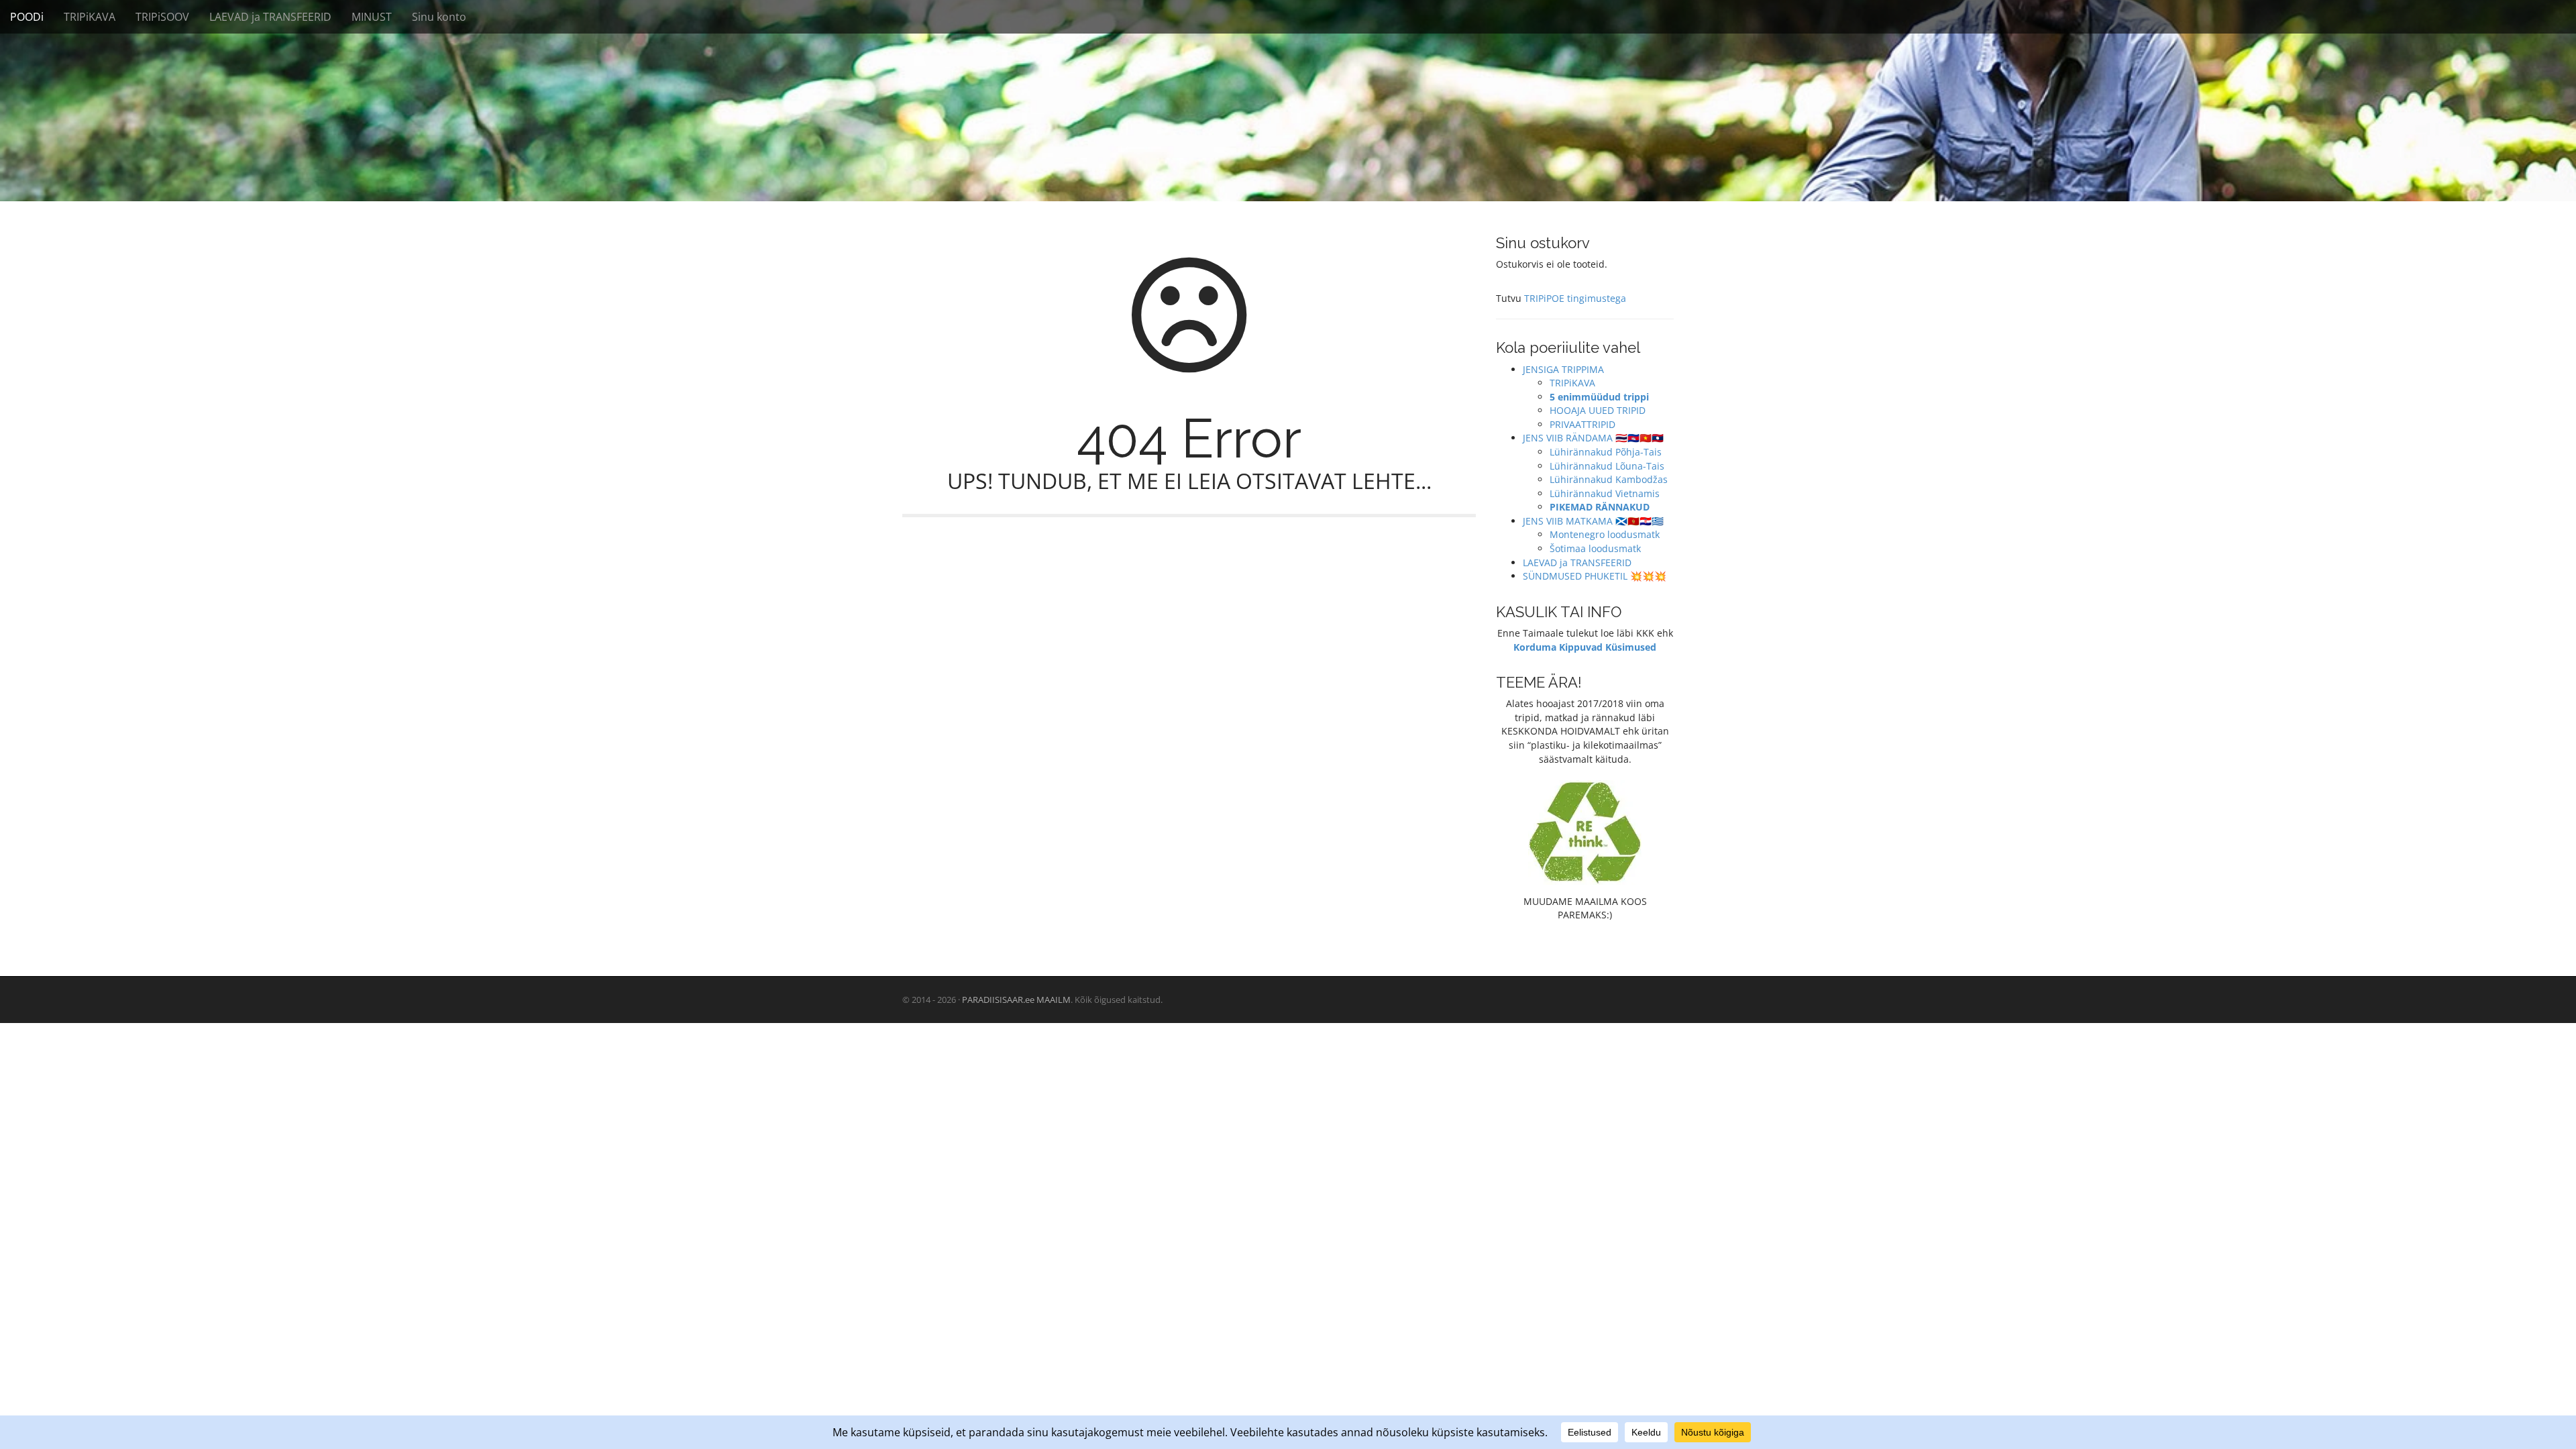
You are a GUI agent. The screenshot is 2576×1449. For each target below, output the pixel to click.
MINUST (372, 17)
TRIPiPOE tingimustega (1575, 298)
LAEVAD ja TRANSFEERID (270, 17)
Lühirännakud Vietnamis (1605, 493)
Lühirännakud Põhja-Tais (1606, 452)
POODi (27, 17)
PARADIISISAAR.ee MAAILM (1016, 1000)
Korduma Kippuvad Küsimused (1585, 647)
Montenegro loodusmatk (1605, 534)
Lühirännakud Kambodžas (1609, 479)
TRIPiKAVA (90, 17)
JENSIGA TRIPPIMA (1563, 369)
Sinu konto (439, 17)
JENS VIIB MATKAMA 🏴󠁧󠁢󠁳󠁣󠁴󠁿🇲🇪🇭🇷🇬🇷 (1593, 521)
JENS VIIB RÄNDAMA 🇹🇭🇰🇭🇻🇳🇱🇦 (1593, 438)
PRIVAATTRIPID (1582, 424)
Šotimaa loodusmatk (1595, 548)
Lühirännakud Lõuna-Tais (1607, 466)
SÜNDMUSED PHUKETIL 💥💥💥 (1595, 576)
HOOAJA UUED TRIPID (1598, 410)
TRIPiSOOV (162, 17)
